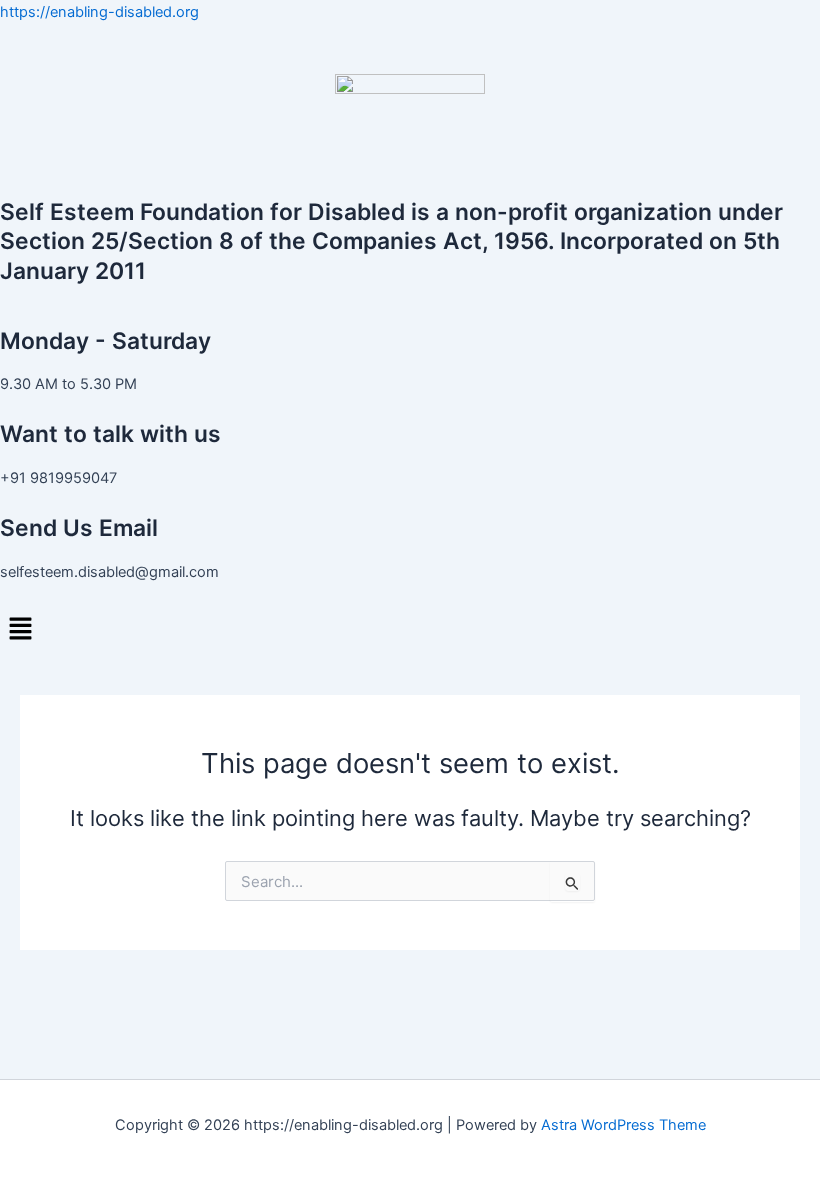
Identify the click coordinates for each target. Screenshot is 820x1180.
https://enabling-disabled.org (99, 12)
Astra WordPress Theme (623, 1125)
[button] (410, 628)
